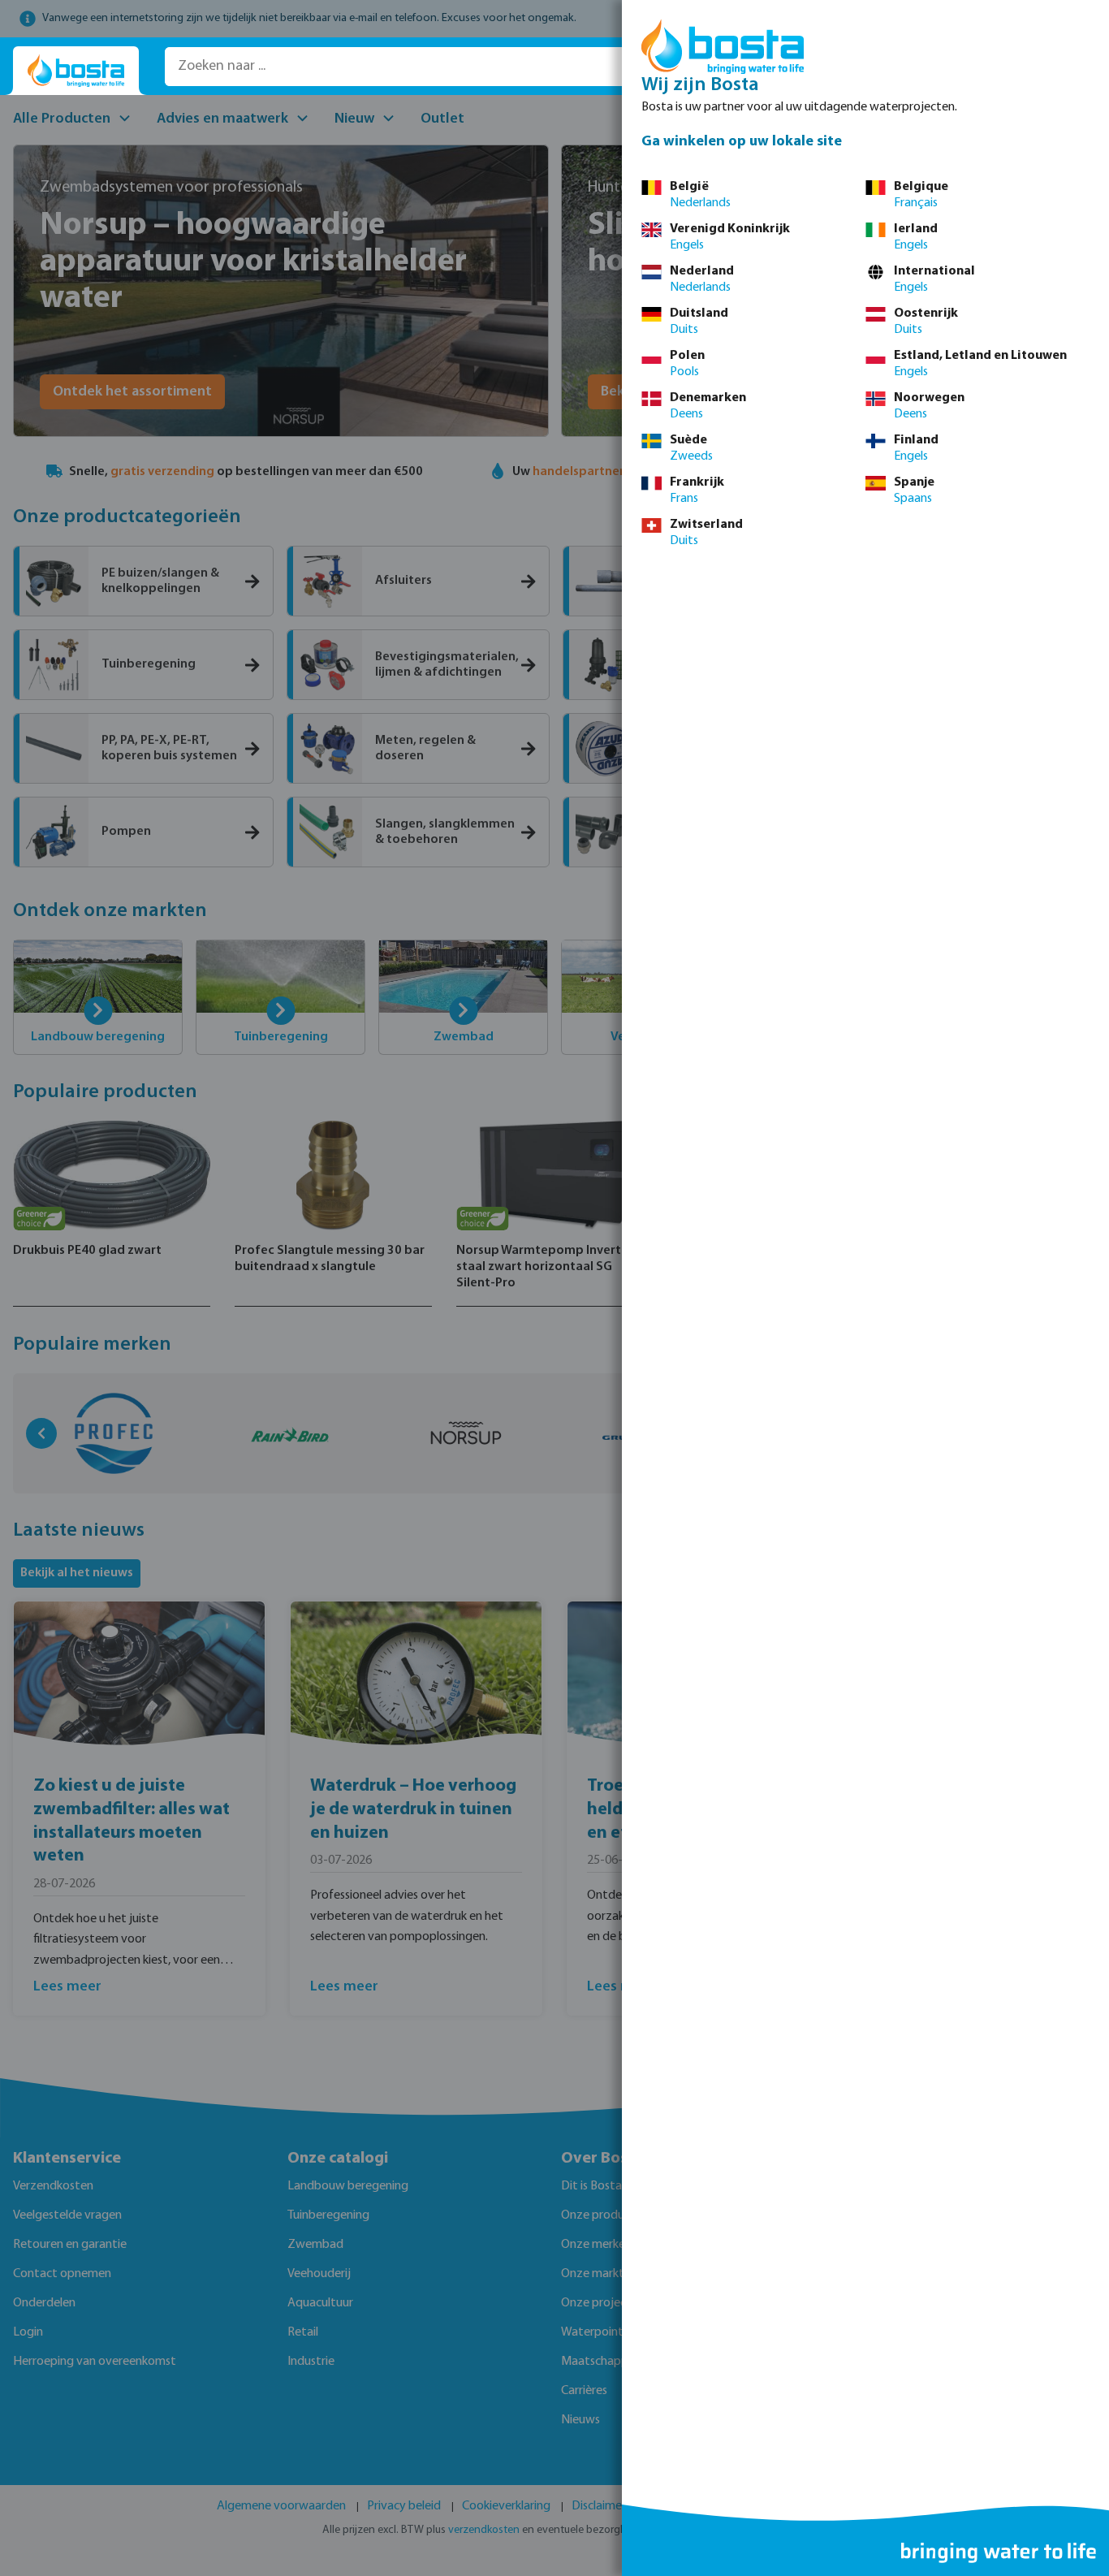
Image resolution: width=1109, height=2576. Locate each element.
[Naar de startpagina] (76, 71)
